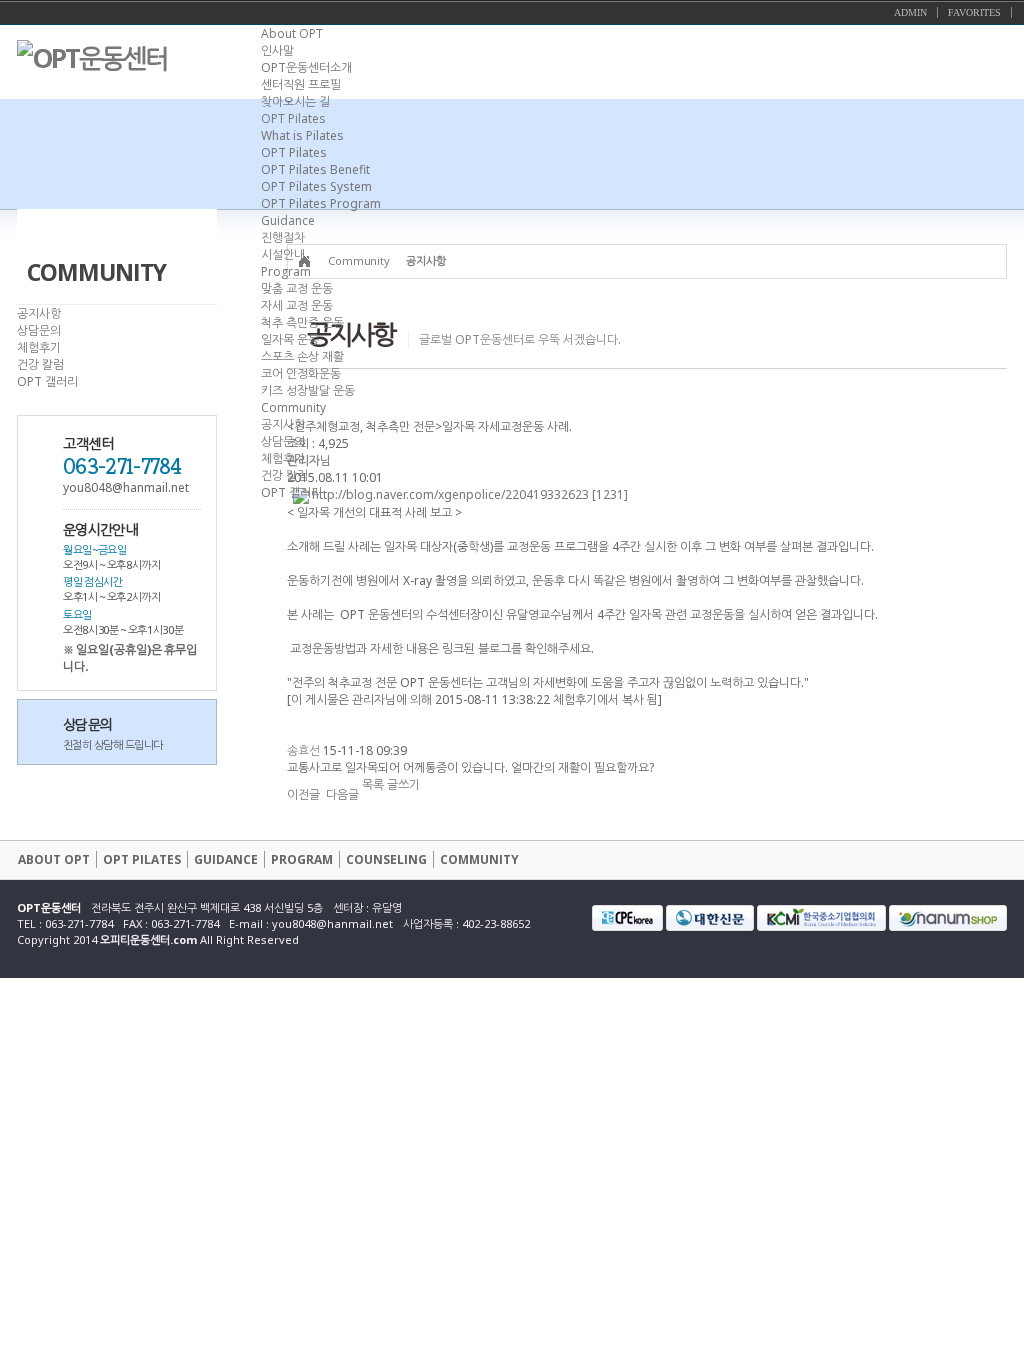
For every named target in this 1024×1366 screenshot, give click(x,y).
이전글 (303, 794)
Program (286, 271)
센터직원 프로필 (301, 84)
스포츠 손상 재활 (302, 356)
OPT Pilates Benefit (315, 169)
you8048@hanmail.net (332, 923)
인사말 (277, 50)
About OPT (292, 33)
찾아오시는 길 (295, 101)
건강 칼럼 (284, 475)
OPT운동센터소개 (306, 67)
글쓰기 (403, 784)
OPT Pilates (293, 118)
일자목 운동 (290, 339)
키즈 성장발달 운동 (308, 390)
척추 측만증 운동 (302, 322)
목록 (373, 784)
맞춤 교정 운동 (297, 288)
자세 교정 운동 (297, 305)
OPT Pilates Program (321, 203)
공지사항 (283, 424)
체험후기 (283, 458)
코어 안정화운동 (301, 373)
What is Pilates (302, 135)
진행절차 (283, 237)
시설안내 (283, 254)
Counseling (386, 859)
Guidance (288, 220)
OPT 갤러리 (291, 492)
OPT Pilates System (316, 186)
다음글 (342, 794)
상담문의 (283, 441)
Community (293, 407)
